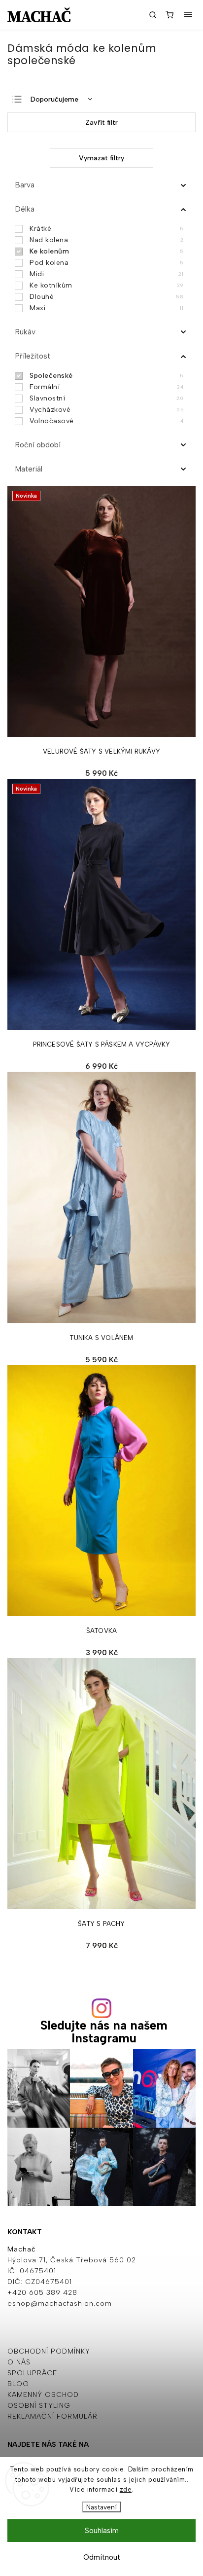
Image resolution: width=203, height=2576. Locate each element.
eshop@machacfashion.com (60, 2304)
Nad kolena (106, 240)
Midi (106, 274)
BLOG (18, 2384)
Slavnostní (106, 398)
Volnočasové (106, 421)
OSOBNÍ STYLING (39, 2406)
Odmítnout (102, 2557)
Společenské (106, 376)
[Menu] (188, 15)
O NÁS (19, 2362)
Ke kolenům (106, 251)
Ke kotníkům (106, 285)
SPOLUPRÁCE (32, 2373)
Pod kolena (106, 263)
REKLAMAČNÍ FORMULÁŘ (52, 2416)
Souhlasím (102, 2531)
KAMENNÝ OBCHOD (43, 2395)
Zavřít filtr (101, 123)
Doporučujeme (54, 99)
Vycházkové (106, 410)
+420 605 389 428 (42, 2293)
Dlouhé (106, 297)
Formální (106, 387)
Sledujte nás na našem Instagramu (104, 2032)
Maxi (106, 308)
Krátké (106, 229)
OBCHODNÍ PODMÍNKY (49, 2351)
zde (126, 2489)
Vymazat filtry (101, 158)
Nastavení (101, 2507)
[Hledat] (153, 15)
